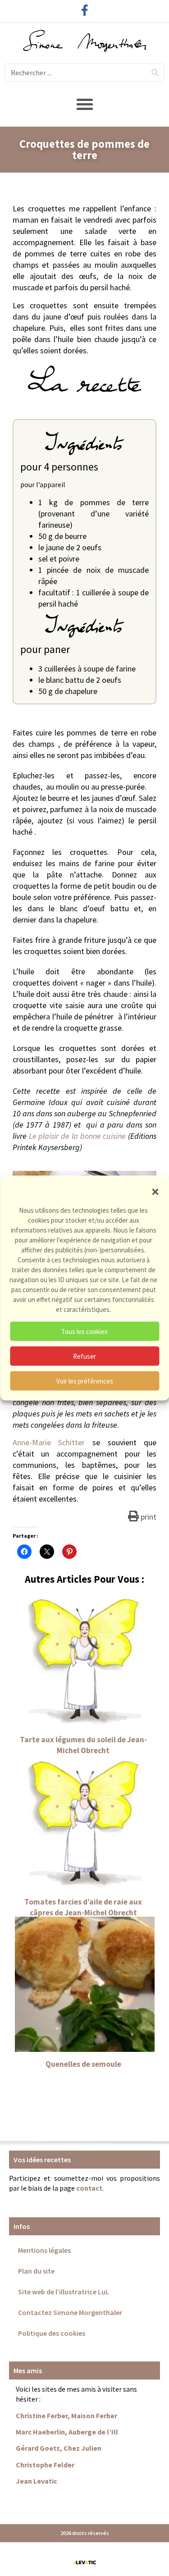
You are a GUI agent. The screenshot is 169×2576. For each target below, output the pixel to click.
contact (89, 2188)
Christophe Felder (45, 2465)
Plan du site (36, 2271)
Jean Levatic (37, 2481)
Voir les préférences (85, 1381)
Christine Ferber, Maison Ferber (66, 2416)
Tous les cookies (84, 1331)
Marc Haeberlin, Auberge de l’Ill (67, 2432)
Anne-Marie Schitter (49, 1442)
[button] (155, 1192)
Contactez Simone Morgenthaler (70, 2312)
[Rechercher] (155, 73)
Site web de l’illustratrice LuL (64, 2292)
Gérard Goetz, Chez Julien (59, 2448)
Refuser (84, 1356)
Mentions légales (44, 2250)
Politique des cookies (52, 2333)
